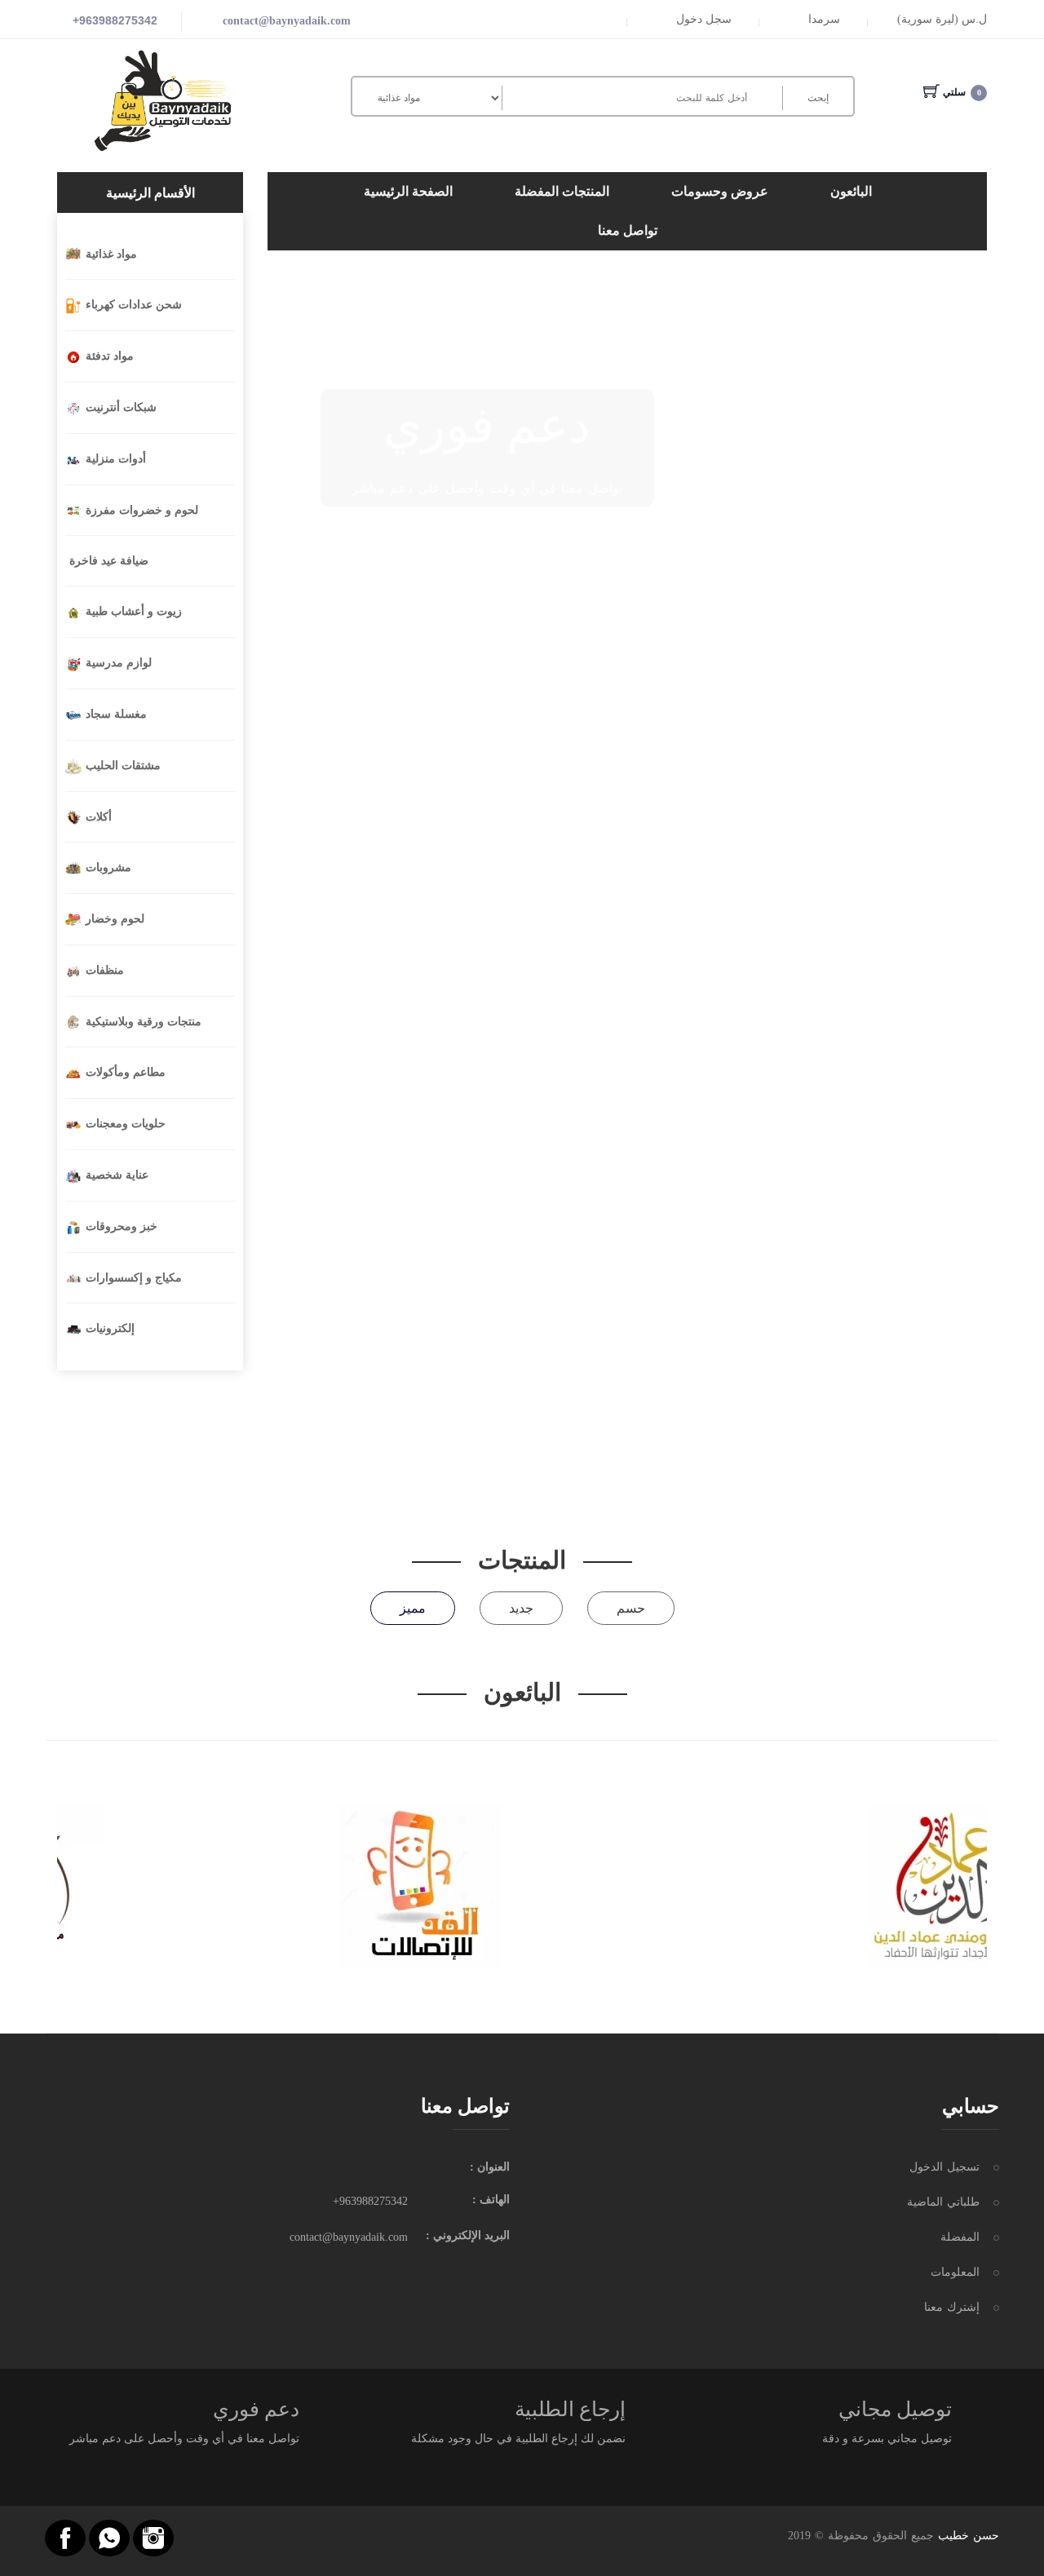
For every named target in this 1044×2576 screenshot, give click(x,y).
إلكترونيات (110, 1328)
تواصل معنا (628, 230)
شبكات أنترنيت (121, 407)
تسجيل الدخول (944, 2167)
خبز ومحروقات (122, 1226)
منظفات (105, 970)
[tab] (413, 1608)
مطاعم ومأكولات (126, 1072)
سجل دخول (704, 19)
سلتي (962, 92)
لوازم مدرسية (119, 663)
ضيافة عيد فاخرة (109, 561)
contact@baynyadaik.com (287, 21)
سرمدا (824, 19)
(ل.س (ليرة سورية (942, 19)
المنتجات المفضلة (562, 191)
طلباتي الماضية (943, 2202)
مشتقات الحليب (123, 766)
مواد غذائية (111, 254)
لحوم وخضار (115, 919)
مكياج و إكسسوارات (134, 1278)
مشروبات (108, 868)
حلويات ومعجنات (126, 1124)
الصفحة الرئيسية (408, 191)
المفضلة (960, 2237)
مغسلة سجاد (116, 714)
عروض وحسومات (720, 191)
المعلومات (955, 2272)
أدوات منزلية (116, 459)
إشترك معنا (952, 2307)
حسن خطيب (969, 2536)
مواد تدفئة (110, 356)
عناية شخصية (117, 1175)
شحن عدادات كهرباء (134, 305)
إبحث (818, 98)
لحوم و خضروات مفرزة (142, 510)
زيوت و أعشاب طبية (134, 611)
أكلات (99, 817)
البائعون (851, 191)
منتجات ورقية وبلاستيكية (144, 1022)
